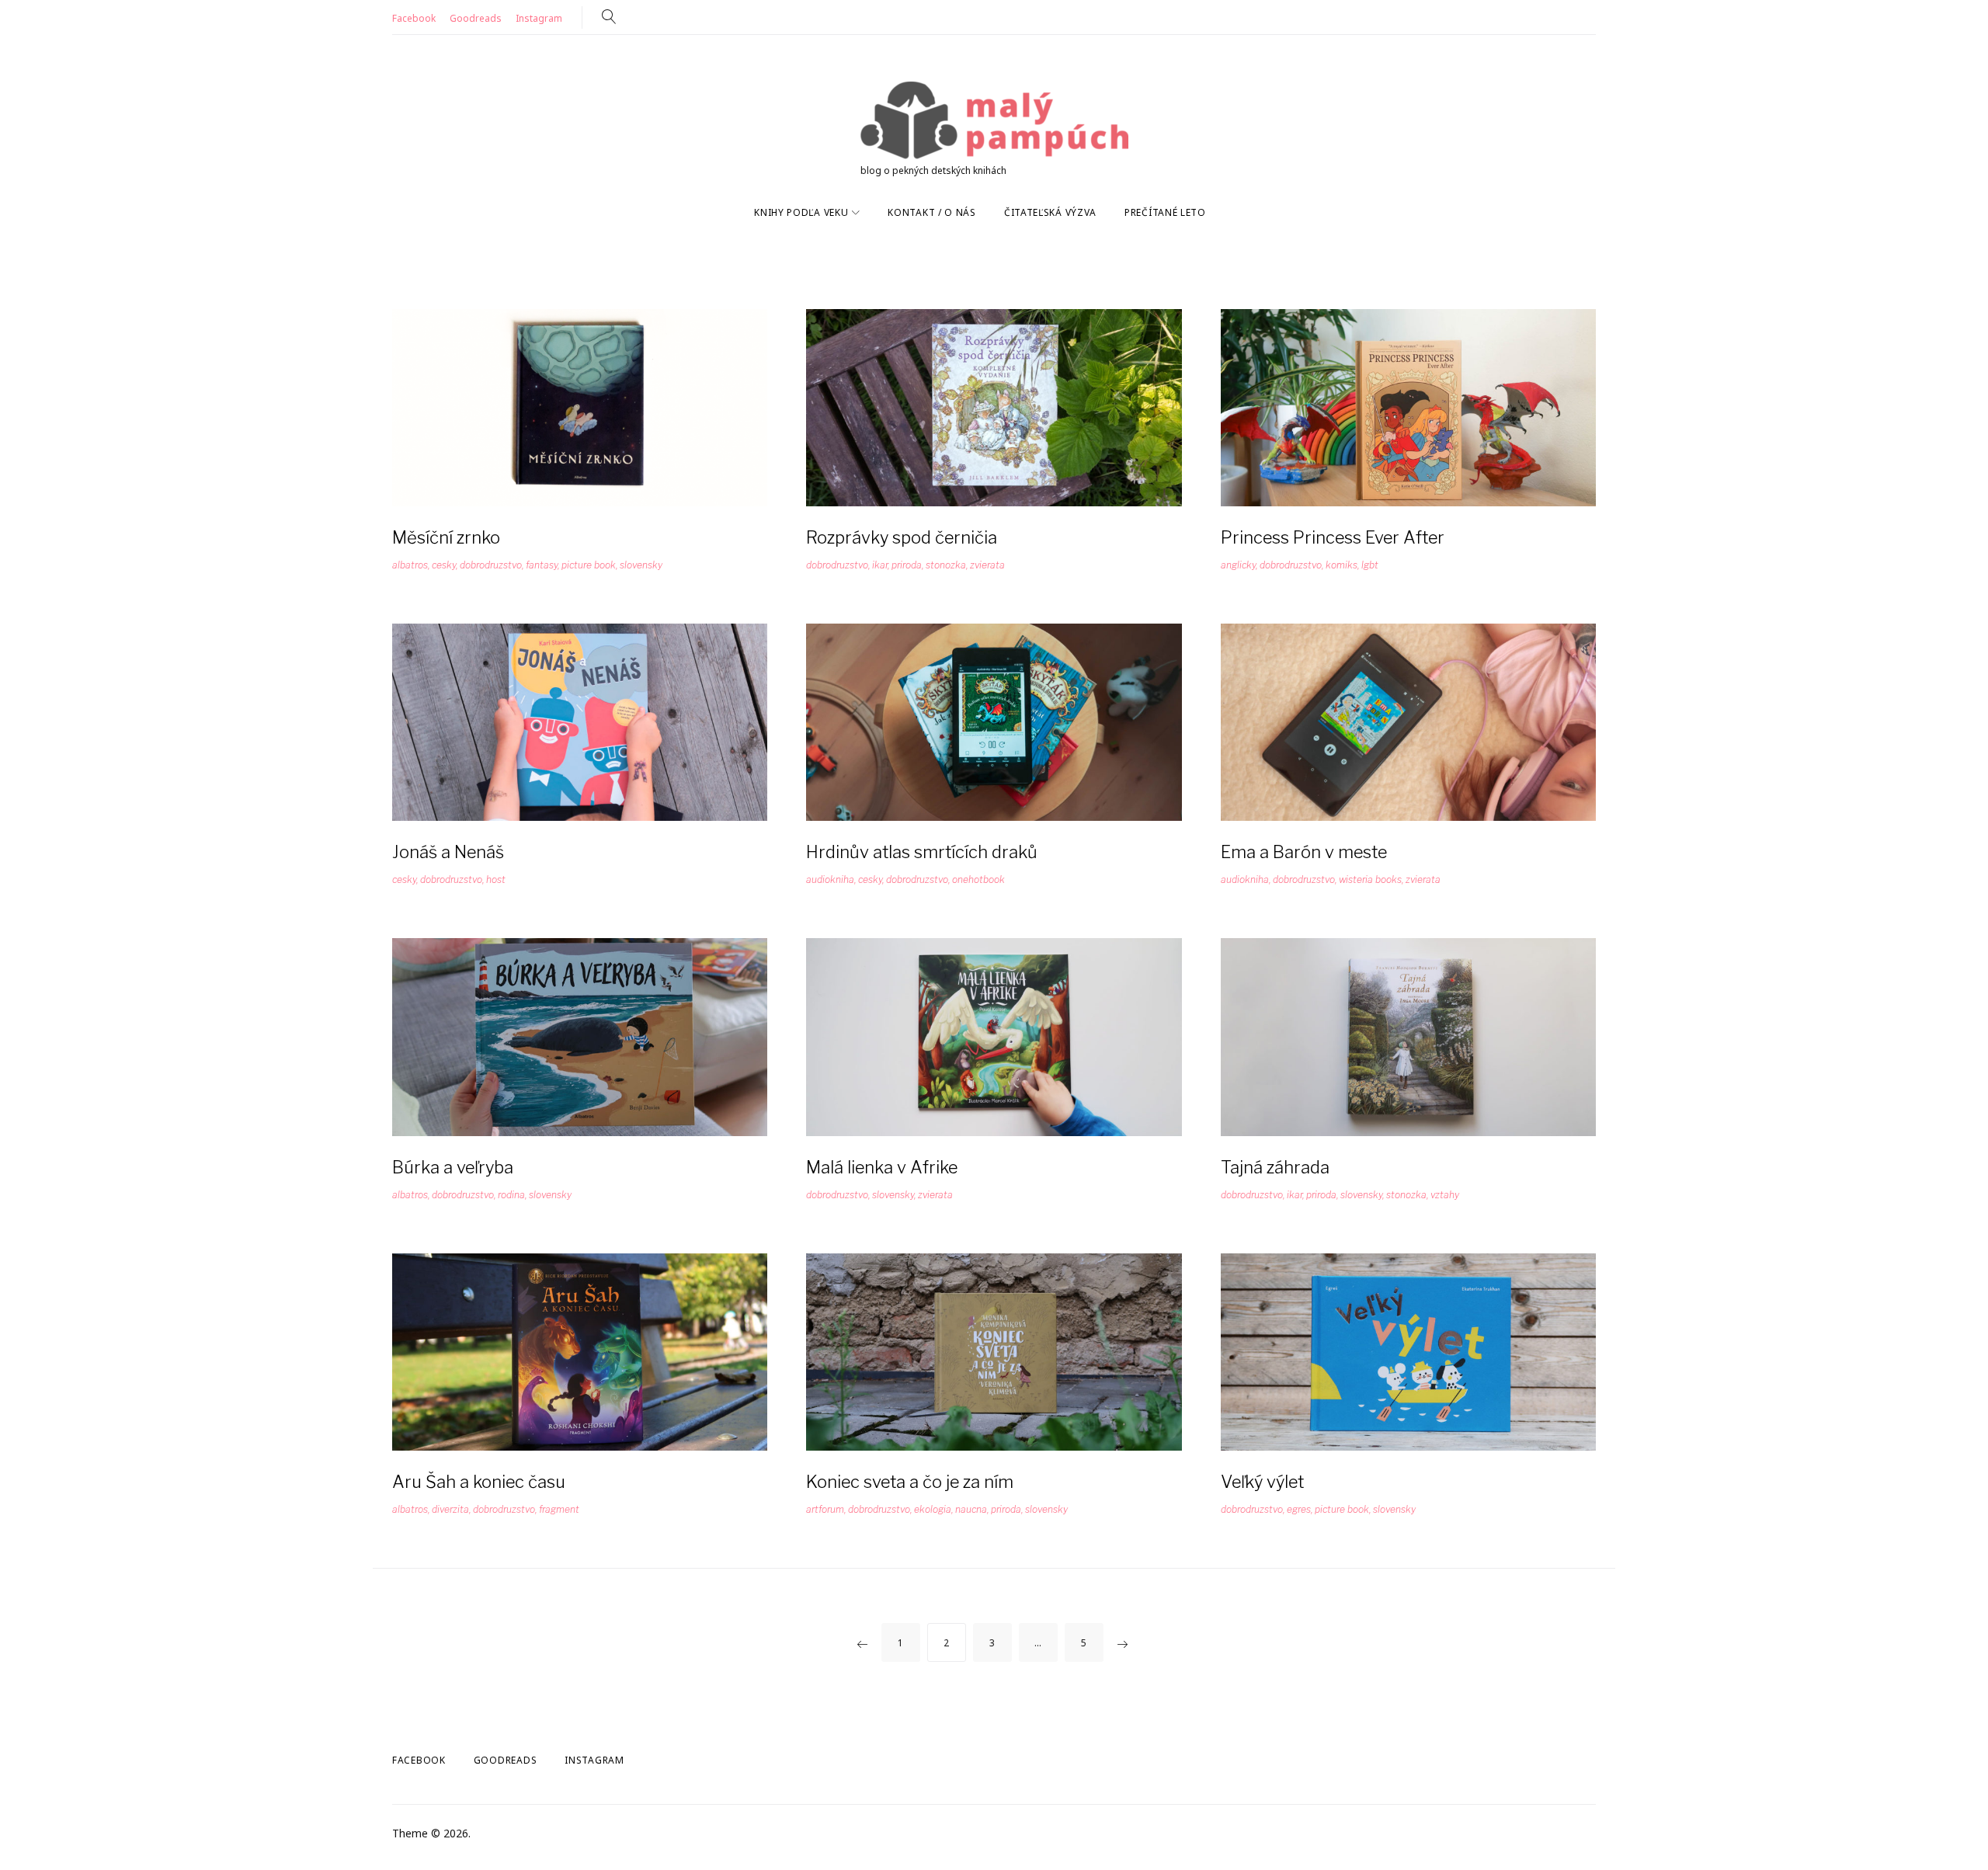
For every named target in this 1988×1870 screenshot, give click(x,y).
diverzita (450, 1509)
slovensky (641, 565)
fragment (559, 1509)
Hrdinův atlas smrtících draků (922, 852)
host (496, 879)
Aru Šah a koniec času (479, 1482)
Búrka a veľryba (453, 1167)
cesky (444, 565)
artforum (825, 1509)
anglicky (1238, 565)
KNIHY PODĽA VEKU (801, 212)
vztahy (1445, 1195)
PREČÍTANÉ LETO (1165, 212)
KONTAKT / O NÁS (932, 212)
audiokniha (830, 879)
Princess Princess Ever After (1333, 537)
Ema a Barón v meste (1304, 852)
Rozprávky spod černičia (902, 537)
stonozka (946, 565)
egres (1299, 1509)
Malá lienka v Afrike (882, 1167)
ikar (880, 565)
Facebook (414, 18)
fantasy (542, 565)
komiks (1342, 565)
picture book (589, 565)
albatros (410, 565)
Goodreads (476, 18)
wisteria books (1370, 879)
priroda (907, 565)
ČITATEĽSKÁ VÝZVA (1050, 212)
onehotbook (978, 879)
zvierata (987, 565)
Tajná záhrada (1275, 1167)
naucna (971, 1509)
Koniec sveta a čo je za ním (910, 1482)
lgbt (1370, 565)
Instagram (539, 18)
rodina (511, 1195)
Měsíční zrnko (446, 537)
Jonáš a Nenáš (448, 852)
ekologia (933, 1509)
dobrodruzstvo (491, 565)
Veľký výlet (1262, 1482)
